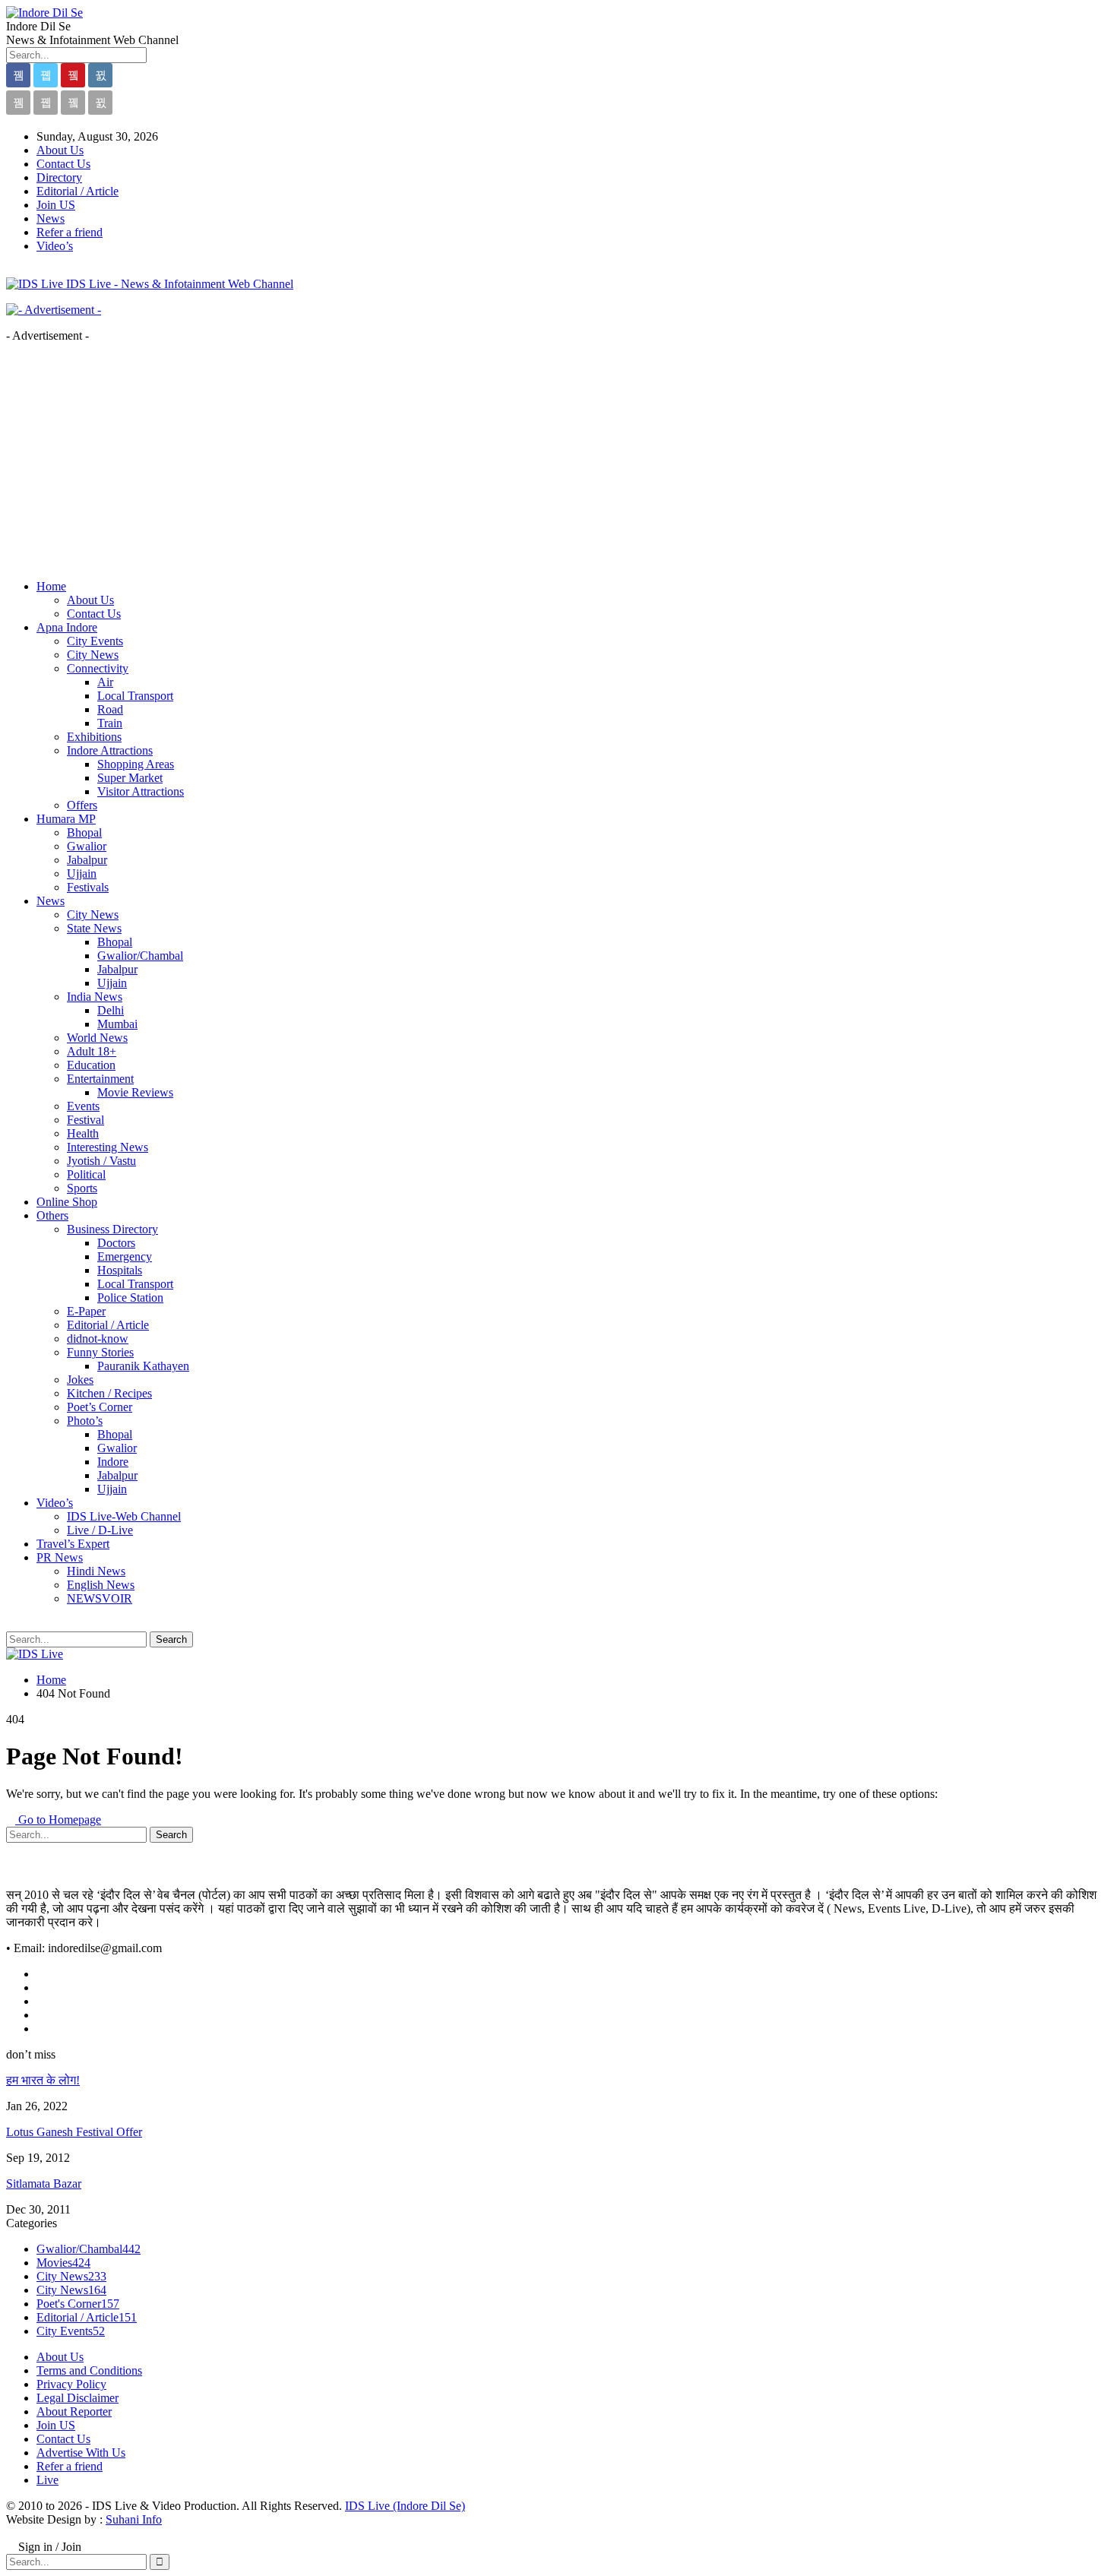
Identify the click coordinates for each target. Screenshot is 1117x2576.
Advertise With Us (81, 2453)
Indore (113, 1462)
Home (51, 586)
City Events (95, 641)
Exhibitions (94, 737)
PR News (60, 1557)
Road (110, 709)
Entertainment (100, 1079)
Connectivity (98, 668)
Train (110, 723)
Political (86, 1174)
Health (83, 1133)
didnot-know (98, 1339)
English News (101, 1585)
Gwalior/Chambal (140, 956)
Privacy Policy (71, 2384)
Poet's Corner (78, 2304)
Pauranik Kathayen (143, 1366)
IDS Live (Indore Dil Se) (405, 2506)
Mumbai (117, 1024)
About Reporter (74, 2411)
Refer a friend (70, 232)
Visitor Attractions (141, 791)
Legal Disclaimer (78, 2398)
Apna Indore (67, 627)
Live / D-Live (100, 1530)
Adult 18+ (92, 1051)
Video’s (55, 246)
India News (95, 997)
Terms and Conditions (89, 2370)
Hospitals (120, 1270)
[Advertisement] (558, 461)
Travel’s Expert (73, 1544)
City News (93, 655)
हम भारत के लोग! (43, 2080)
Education (91, 1065)
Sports (82, 1188)
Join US (56, 205)
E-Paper (86, 1311)
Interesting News (108, 1147)
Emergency (125, 1256)
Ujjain (82, 873)
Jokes (80, 1380)
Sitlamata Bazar (44, 2184)
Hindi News (96, 1571)
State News (94, 928)
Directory (59, 177)
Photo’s (85, 1421)
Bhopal (84, 832)
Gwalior (87, 846)
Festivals (88, 887)
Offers (82, 805)
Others (52, 1215)
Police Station (130, 1297)
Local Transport (135, 696)
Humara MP (66, 819)
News (51, 218)
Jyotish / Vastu (101, 1161)
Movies (63, 2263)
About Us (60, 150)
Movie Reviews (135, 1092)
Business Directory (112, 1229)
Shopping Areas (136, 764)
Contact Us (63, 164)
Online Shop (67, 1202)
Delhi (111, 1010)
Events (83, 1106)
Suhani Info (134, 2519)
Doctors (116, 1243)
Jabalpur (87, 860)
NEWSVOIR (100, 1598)
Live (47, 2480)
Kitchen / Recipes (109, 1393)
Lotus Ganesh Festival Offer (74, 2132)
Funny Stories (100, 1352)
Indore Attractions (110, 750)
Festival (85, 1120)
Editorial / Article (78, 191)
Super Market (130, 778)
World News (97, 1038)
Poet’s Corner (100, 1407)
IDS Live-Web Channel (124, 1516)
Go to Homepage (58, 1820)
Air (105, 682)
